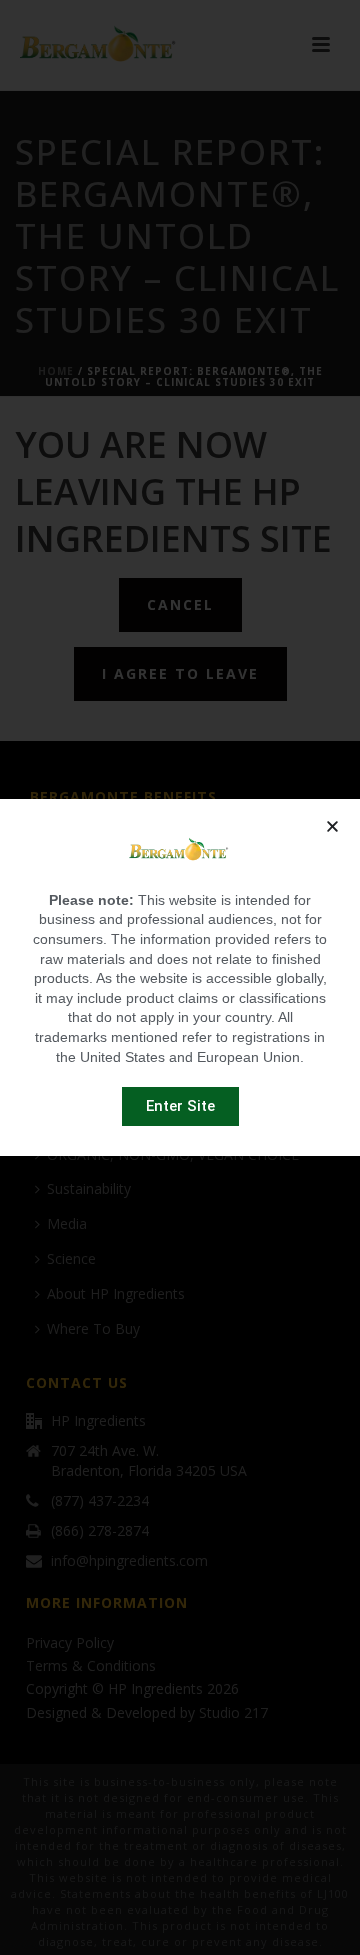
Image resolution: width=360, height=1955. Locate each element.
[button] (332, 826)
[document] (180, 977)
